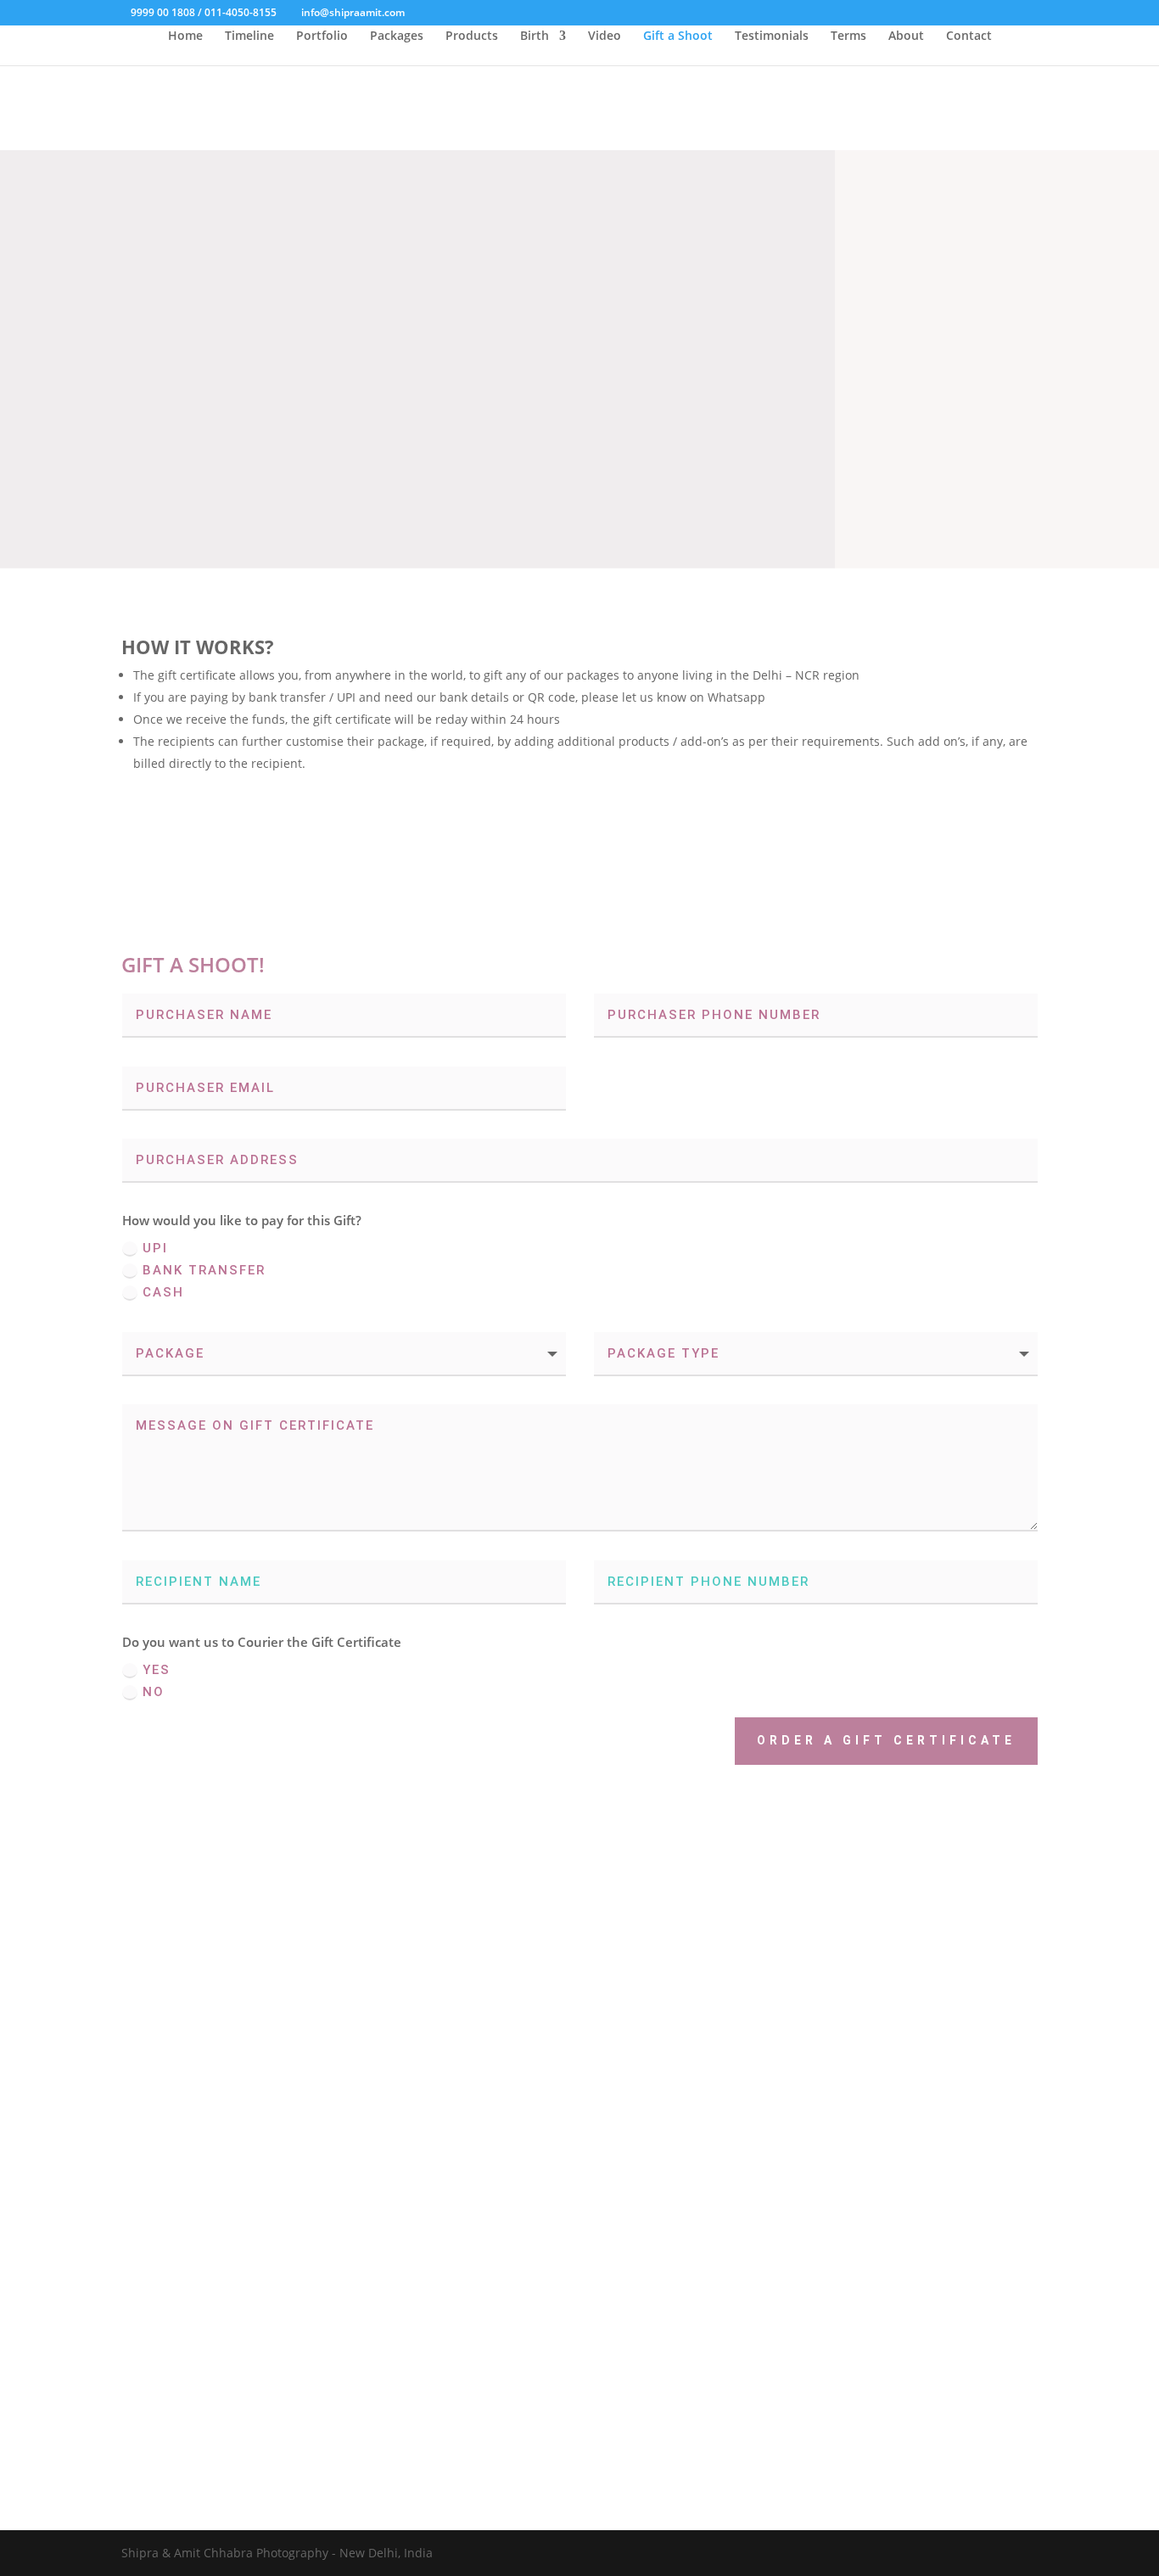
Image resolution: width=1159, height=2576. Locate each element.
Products (472, 36)
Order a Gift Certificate (886, 1740)
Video (605, 36)
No (154, 1692)
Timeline (249, 36)
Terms (848, 36)
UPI (155, 1248)
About (906, 36)
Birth (535, 36)
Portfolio (322, 36)
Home (185, 36)
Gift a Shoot (678, 36)
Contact (969, 36)
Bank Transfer (204, 1270)
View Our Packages (151, 2336)
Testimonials (772, 36)
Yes (157, 1670)
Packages (397, 36)
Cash (163, 1292)
